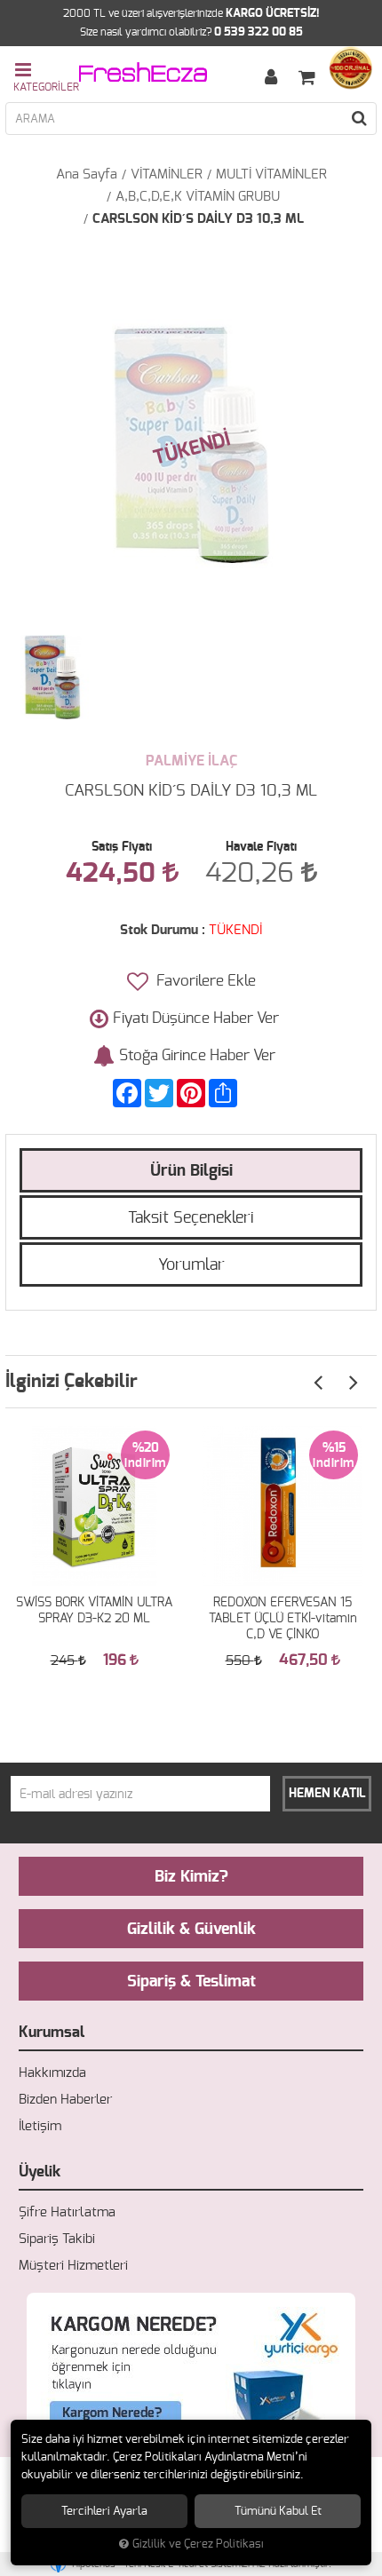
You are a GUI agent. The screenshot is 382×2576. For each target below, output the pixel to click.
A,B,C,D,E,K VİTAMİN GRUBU (198, 197)
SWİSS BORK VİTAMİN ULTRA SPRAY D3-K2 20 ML (94, 1611)
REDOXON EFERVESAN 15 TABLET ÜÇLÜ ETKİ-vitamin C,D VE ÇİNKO (283, 1619)
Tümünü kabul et (278, 2511)
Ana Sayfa (87, 174)
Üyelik (40, 2172)
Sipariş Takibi (57, 2239)
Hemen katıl (327, 1794)
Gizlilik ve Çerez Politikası (198, 2544)
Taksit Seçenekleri (191, 1218)
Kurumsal (52, 2032)
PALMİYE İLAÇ (191, 761)
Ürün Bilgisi (191, 1171)
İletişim (40, 2126)
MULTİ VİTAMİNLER (271, 174)
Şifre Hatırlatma (67, 2212)
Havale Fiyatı (261, 847)
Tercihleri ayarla (104, 2511)
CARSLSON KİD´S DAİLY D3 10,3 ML (198, 219)
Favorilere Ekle (204, 981)
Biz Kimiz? (191, 1877)
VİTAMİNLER (167, 174)
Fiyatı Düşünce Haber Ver (196, 1018)
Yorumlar (191, 1265)
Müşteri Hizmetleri (73, 2266)
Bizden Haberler (65, 2100)
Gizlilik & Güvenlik (191, 1930)
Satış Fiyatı (122, 847)
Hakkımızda (52, 2073)
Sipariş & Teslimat (191, 1982)
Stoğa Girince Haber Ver (197, 1055)
